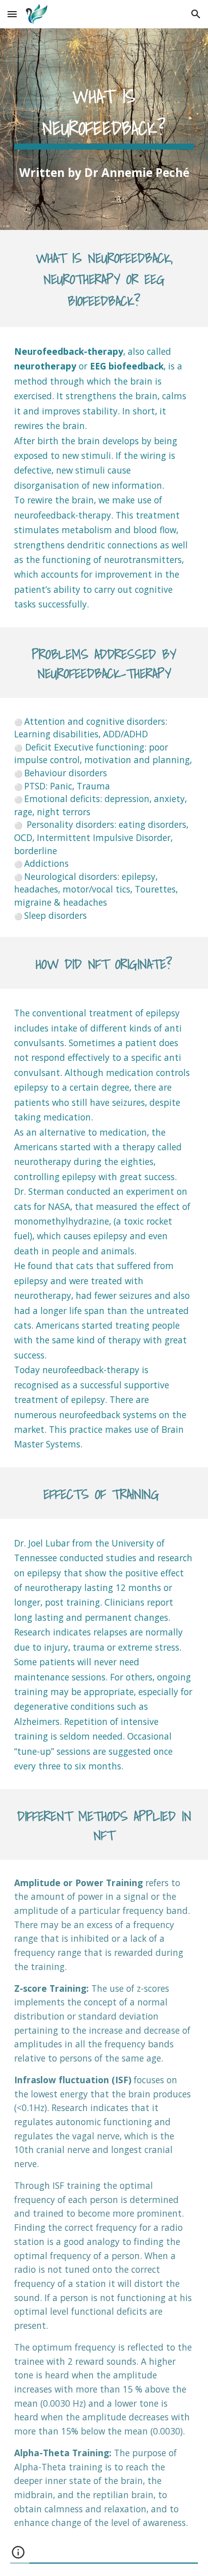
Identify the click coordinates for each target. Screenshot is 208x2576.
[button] (12, 14)
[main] (104, 113)
